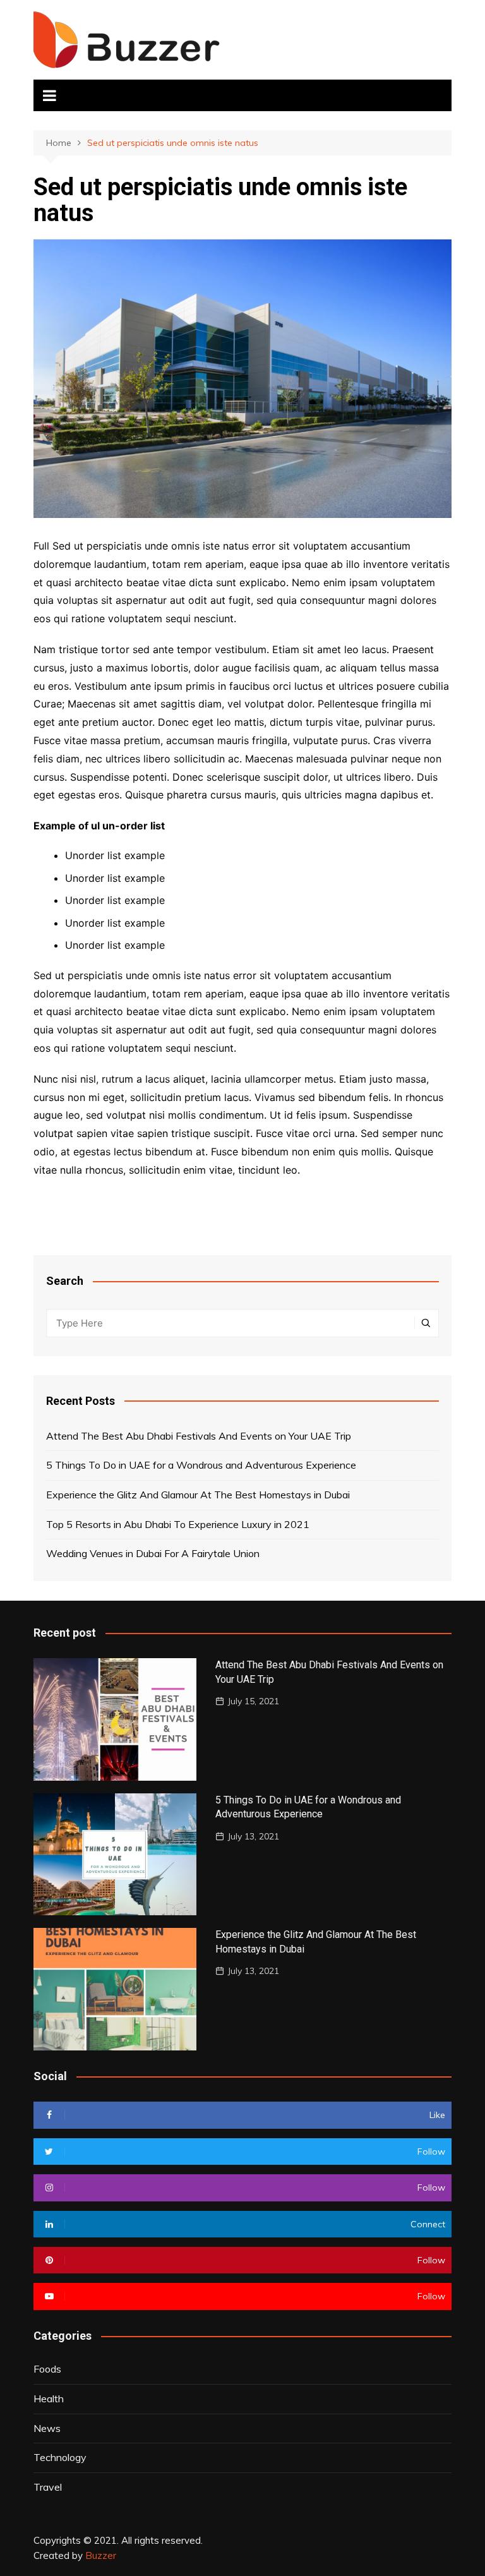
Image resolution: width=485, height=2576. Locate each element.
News (47, 2428)
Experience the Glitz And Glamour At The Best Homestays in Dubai (198, 1495)
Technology (60, 2457)
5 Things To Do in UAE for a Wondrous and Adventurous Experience (201, 1465)
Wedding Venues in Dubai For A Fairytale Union (153, 1553)
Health (49, 2398)
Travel (48, 2487)
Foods (47, 2369)
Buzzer (101, 2555)
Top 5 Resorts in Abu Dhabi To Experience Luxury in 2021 (178, 1524)
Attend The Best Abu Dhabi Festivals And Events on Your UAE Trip (199, 1436)
